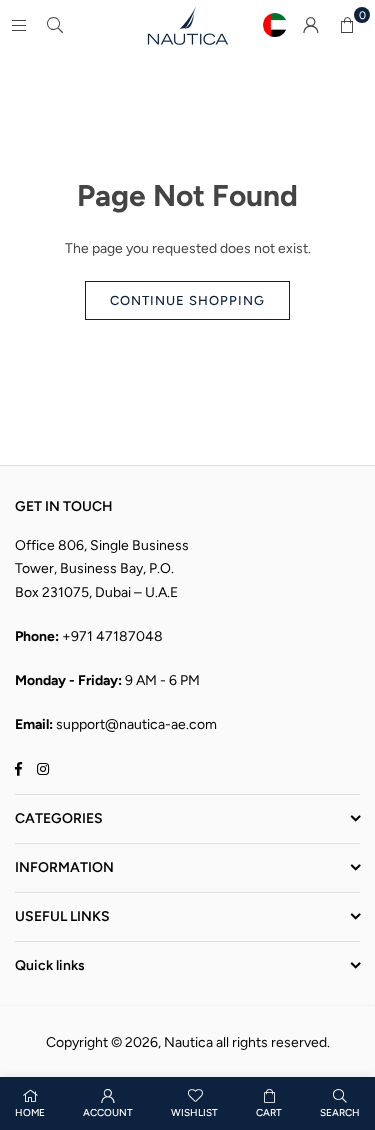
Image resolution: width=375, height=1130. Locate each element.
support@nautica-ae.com (136, 724)
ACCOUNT (108, 1112)
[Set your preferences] (275, 25)
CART (269, 1112)
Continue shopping (187, 300)
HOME (30, 1112)
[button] (347, 25)
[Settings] (311, 25)
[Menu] (19, 24)
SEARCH (340, 1112)
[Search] (55, 24)
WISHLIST (194, 1112)
